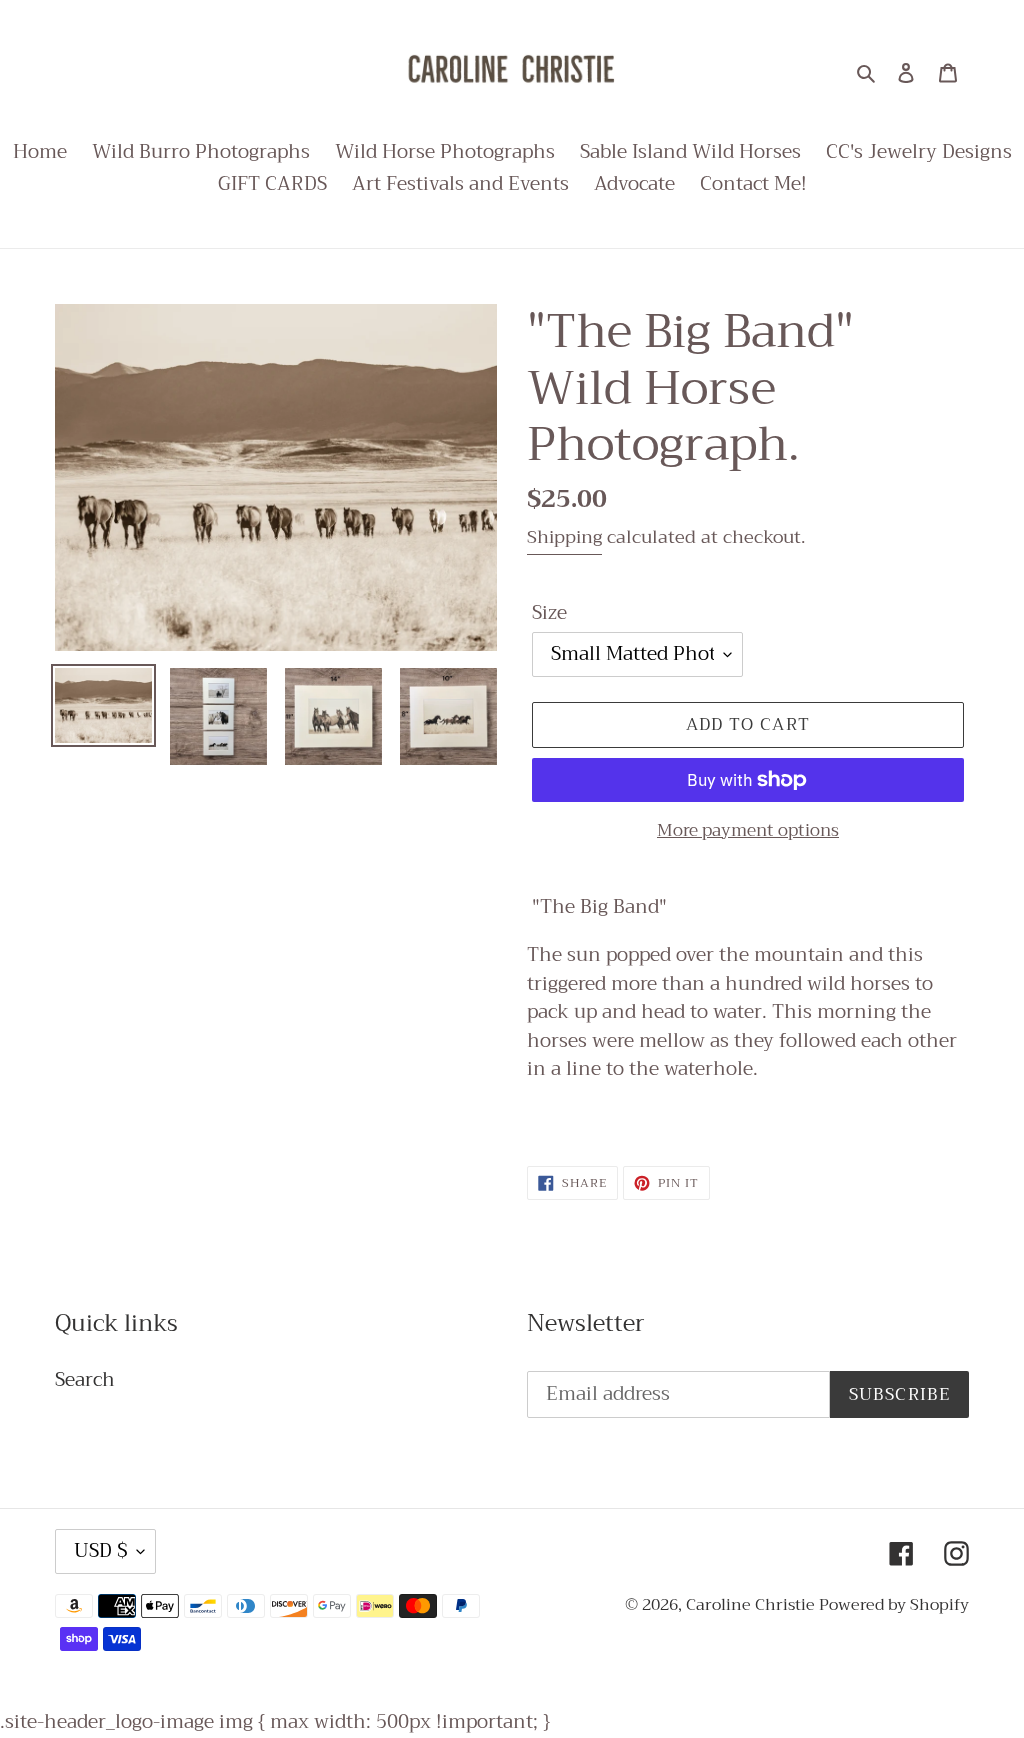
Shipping (564, 537)
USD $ (100, 1550)
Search (85, 1379)
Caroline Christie (752, 1605)
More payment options (748, 831)
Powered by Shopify (894, 1605)
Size (549, 613)
